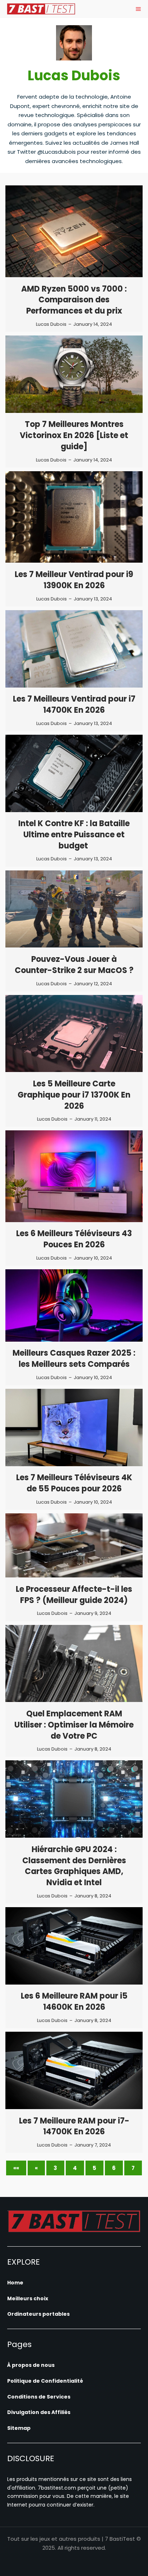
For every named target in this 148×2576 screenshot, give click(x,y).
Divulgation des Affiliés (39, 2412)
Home (15, 2283)
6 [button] (114, 2168)
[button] (16, 2168)
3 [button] (55, 2168)
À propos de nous (31, 2365)
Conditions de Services (39, 2397)
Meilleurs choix (28, 2298)
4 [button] (75, 2168)
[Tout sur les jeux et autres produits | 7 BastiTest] (41, 9)
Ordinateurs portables (38, 2314)
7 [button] (133, 2168)
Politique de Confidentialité (45, 2381)
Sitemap (19, 2428)
